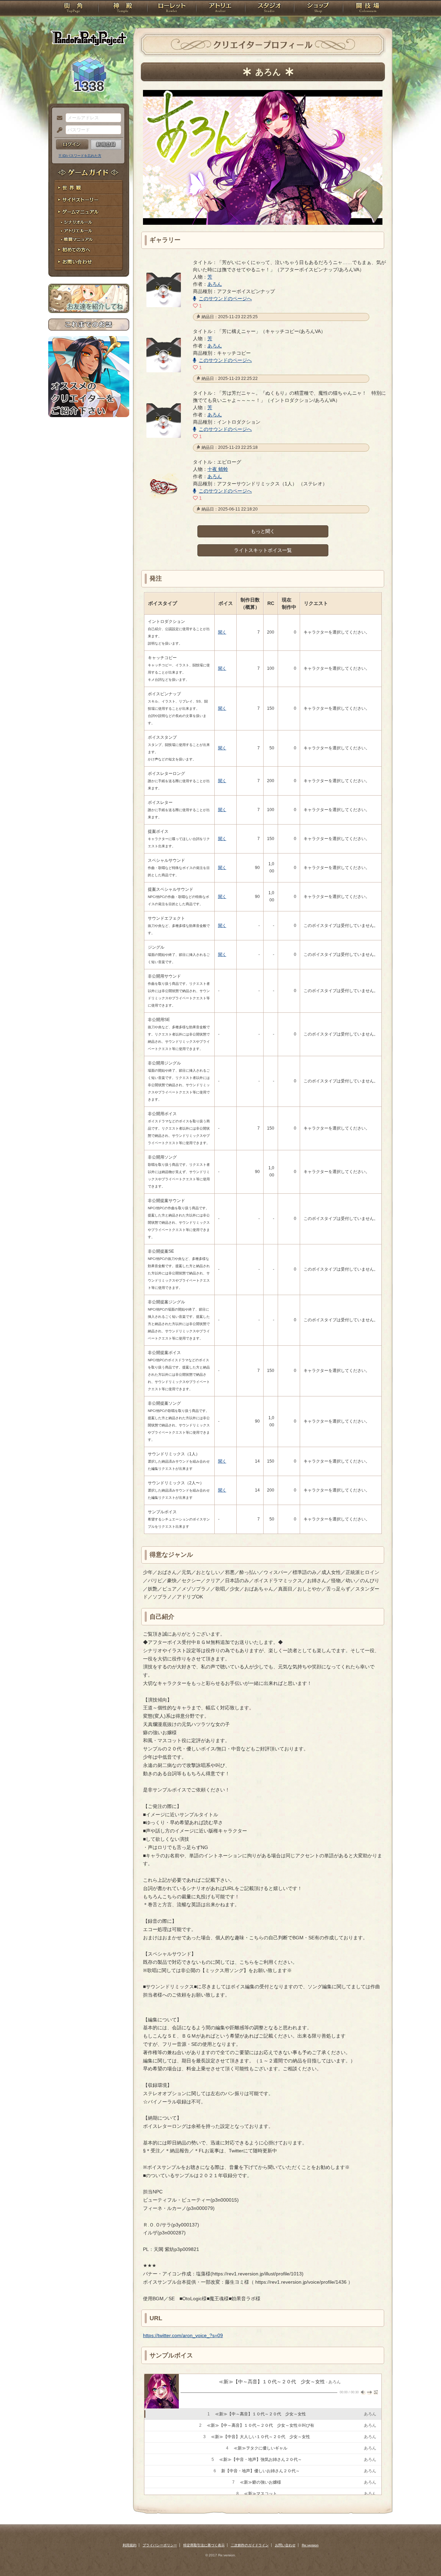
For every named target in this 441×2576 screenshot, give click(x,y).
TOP (73, 9)
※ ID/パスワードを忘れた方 (80, 156)
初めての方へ (89, 250)
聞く (222, 632)
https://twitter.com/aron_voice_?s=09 (183, 2335)
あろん (215, 284)
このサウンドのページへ (225, 299)
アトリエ (220, 9)
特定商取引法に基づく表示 (204, 2545)
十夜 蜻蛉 (218, 469)
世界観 (89, 188)
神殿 (123, 9)
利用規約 (130, 2545)
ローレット (172, 9)
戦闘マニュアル (89, 240)
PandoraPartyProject (89, 38)
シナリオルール (89, 223)
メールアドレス (58, 118)
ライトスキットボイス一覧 (263, 550)
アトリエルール (89, 231)
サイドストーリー (89, 200)
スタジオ (269, 9)
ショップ (318, 9)
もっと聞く (263, 531)
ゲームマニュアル (89, 212)
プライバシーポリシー (160, 2545)
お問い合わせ (89, 262)
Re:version (310, 2545)
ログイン (72, 144)
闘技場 (368, 9)
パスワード (58, 130)
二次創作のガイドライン (250, 2545)
